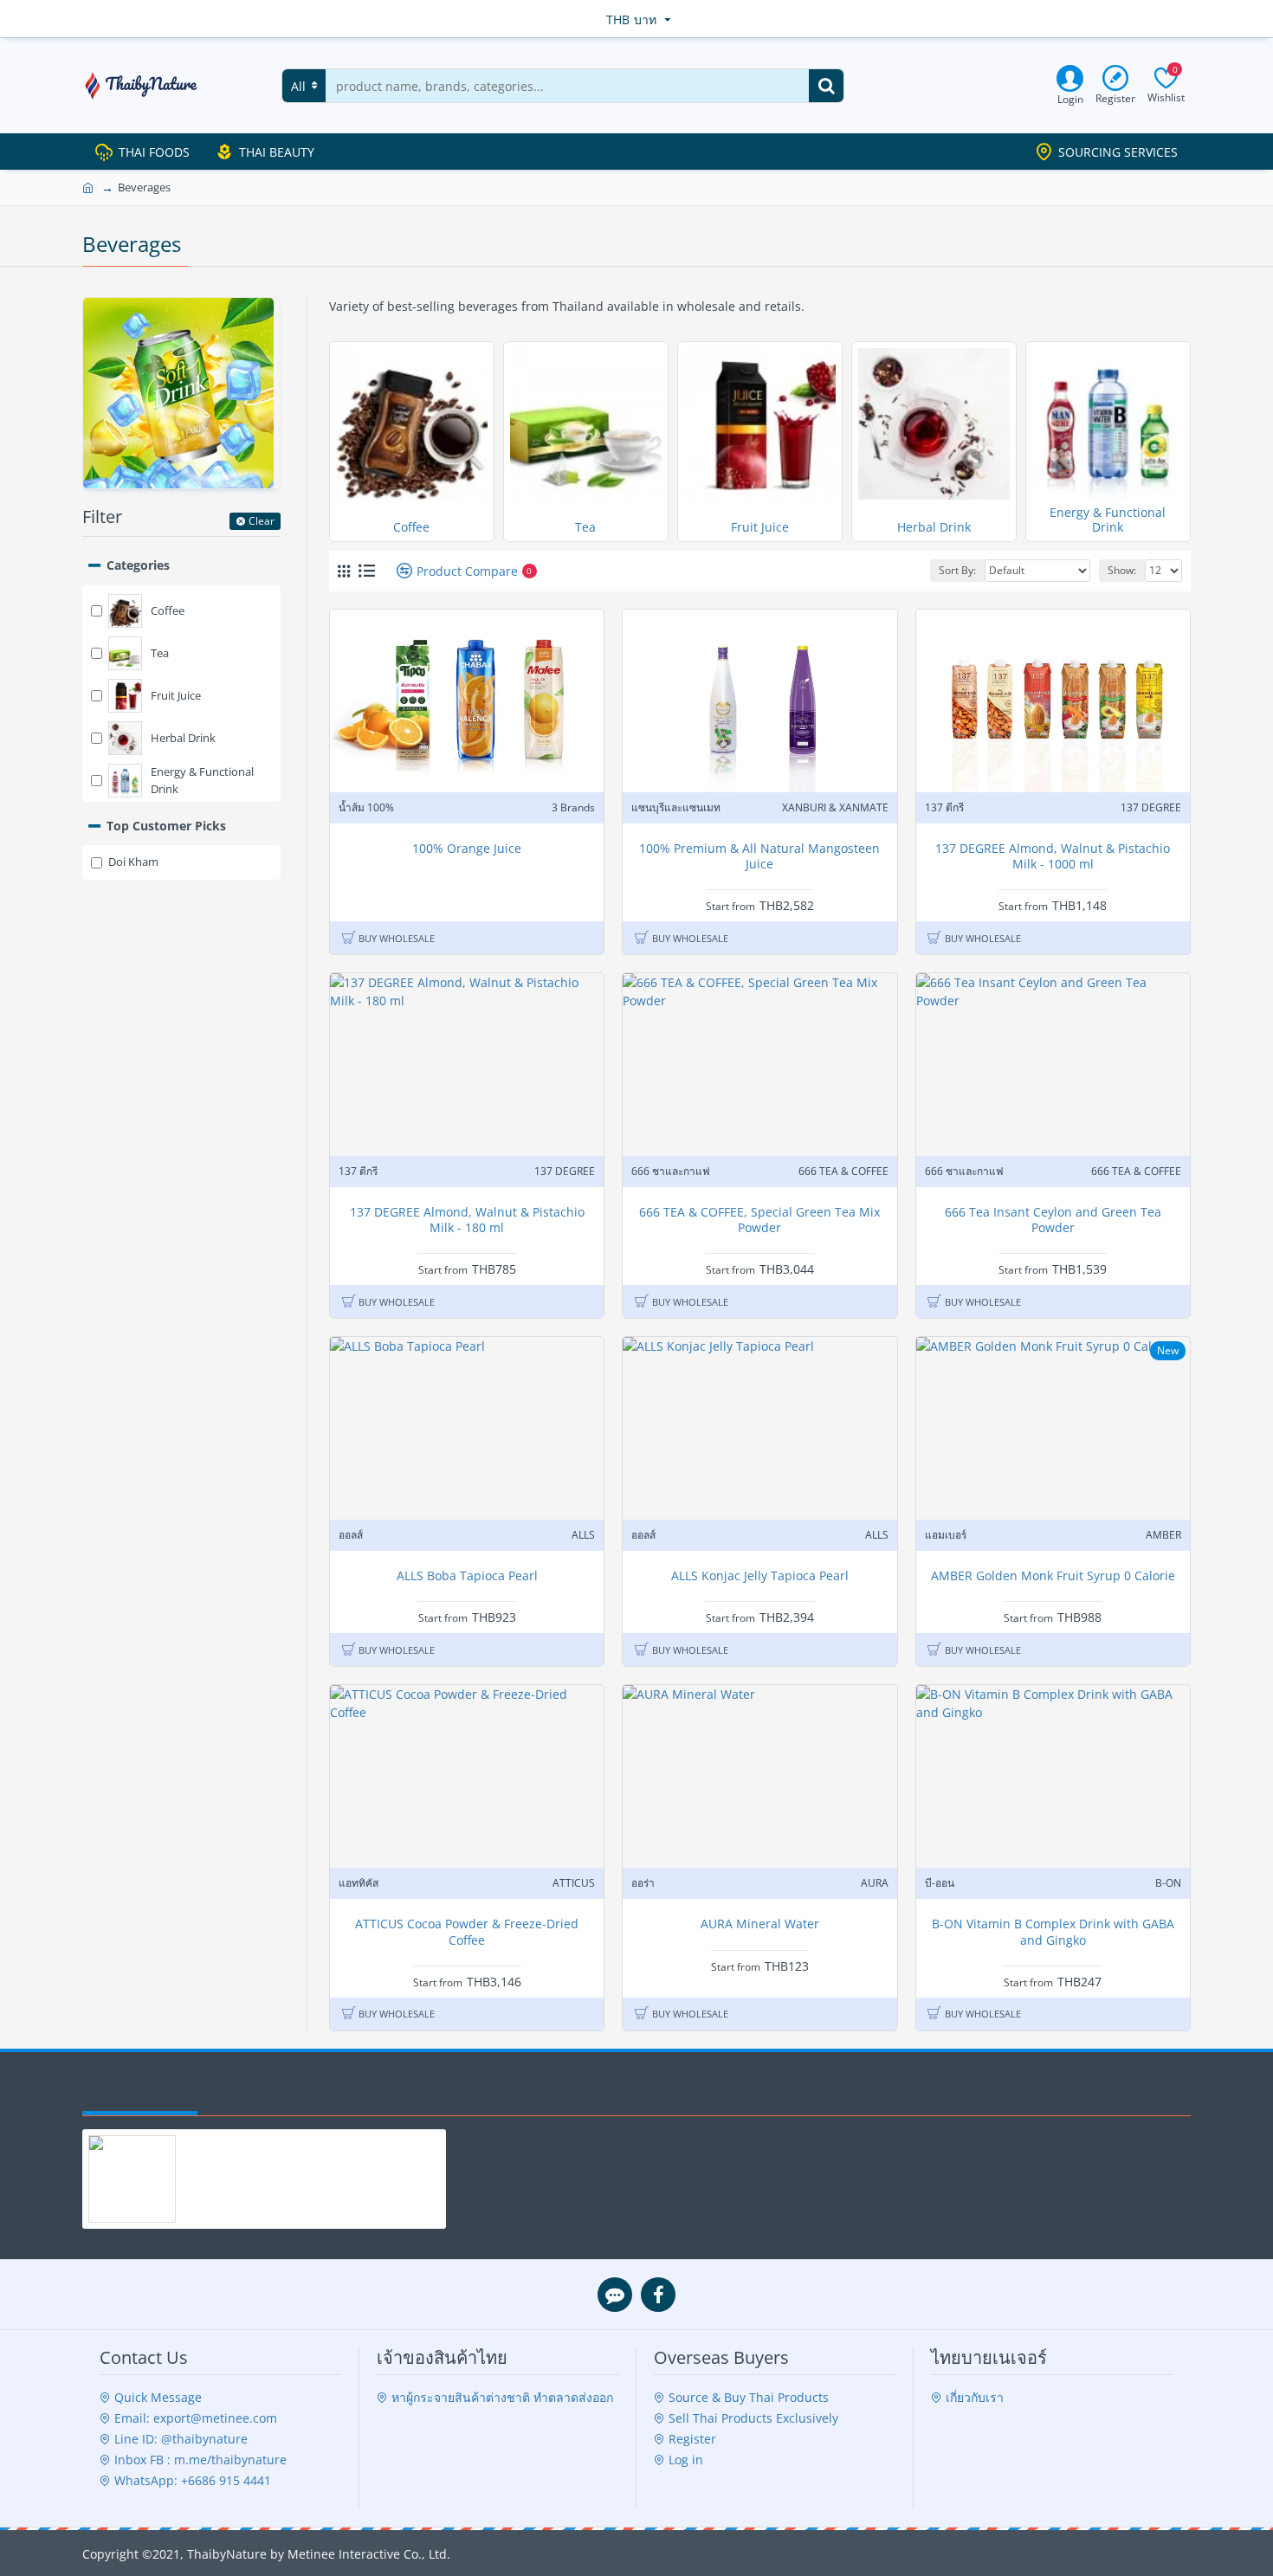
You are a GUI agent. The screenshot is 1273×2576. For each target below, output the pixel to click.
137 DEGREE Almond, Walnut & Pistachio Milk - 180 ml (467, 1220)
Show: (1122, 570)
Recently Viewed (140, 2094)
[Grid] (344, 571)
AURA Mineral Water (760, 1924)
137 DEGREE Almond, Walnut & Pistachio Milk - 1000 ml (1053, 856)
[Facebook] (658, 2295)
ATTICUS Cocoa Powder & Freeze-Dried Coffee (467, 1932)
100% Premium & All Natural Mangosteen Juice (759, 856)
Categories (138, 565)
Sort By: (957, 570)
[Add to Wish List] (584, 787)
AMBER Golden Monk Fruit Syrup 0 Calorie (1053, 1576)
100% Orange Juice (467, 849)
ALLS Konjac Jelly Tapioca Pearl (760, 1576)
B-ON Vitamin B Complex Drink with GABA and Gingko (1053, 1932)
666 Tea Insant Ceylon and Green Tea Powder (1053, 1220)
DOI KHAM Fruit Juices (237, 2144)
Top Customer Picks (166, 826)
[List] (367, 571)
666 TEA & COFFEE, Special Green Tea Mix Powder (759, 1220)
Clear (262, 521)
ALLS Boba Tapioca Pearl (467, 1576)
